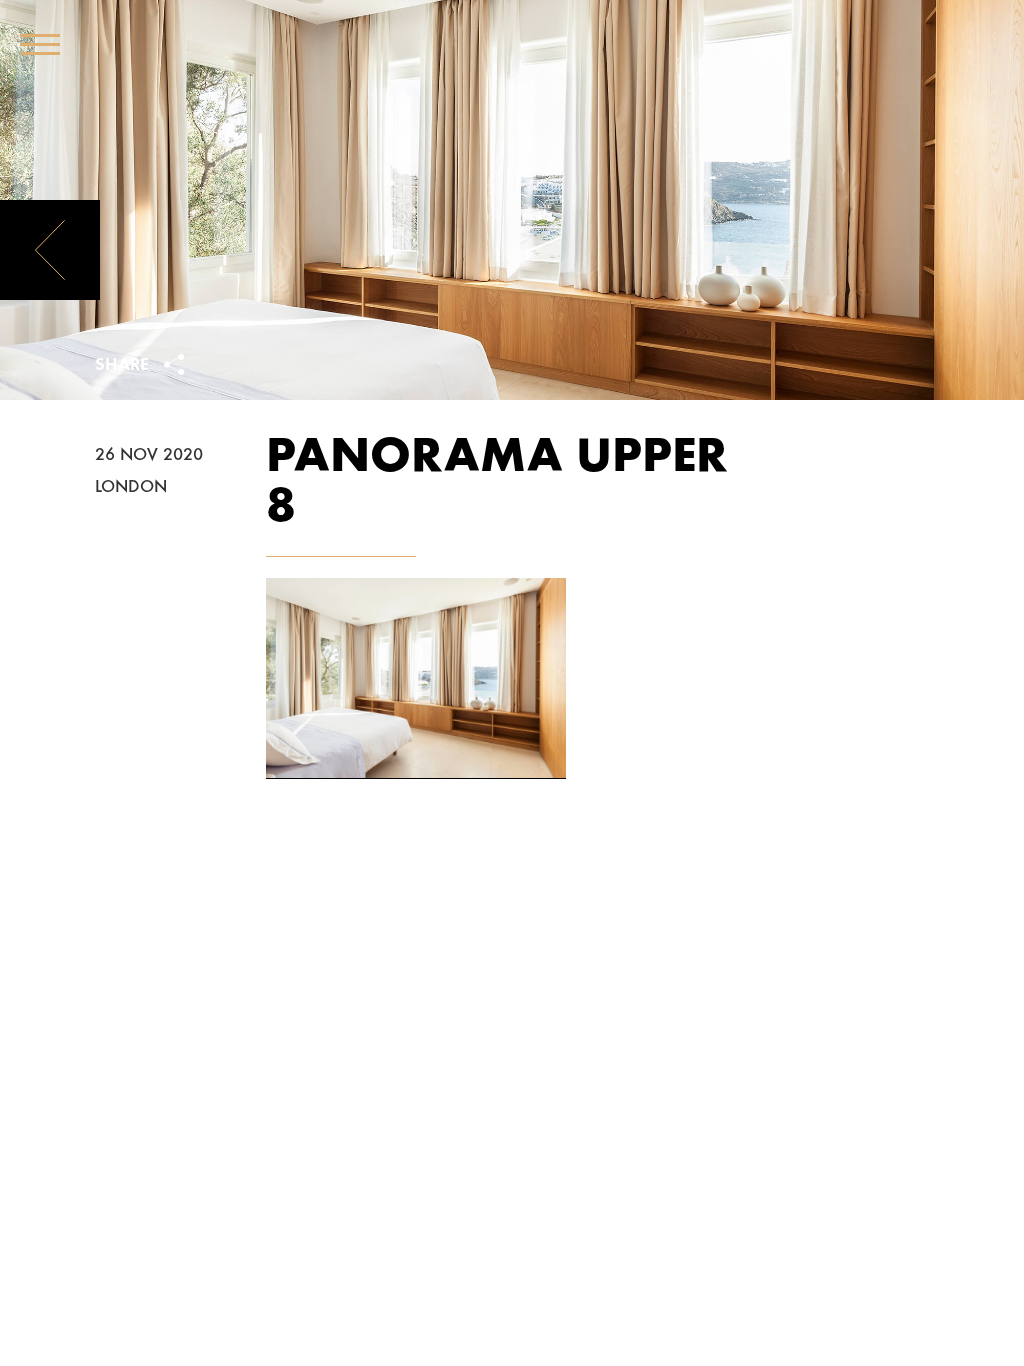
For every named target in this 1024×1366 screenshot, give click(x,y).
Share (124, 366)
